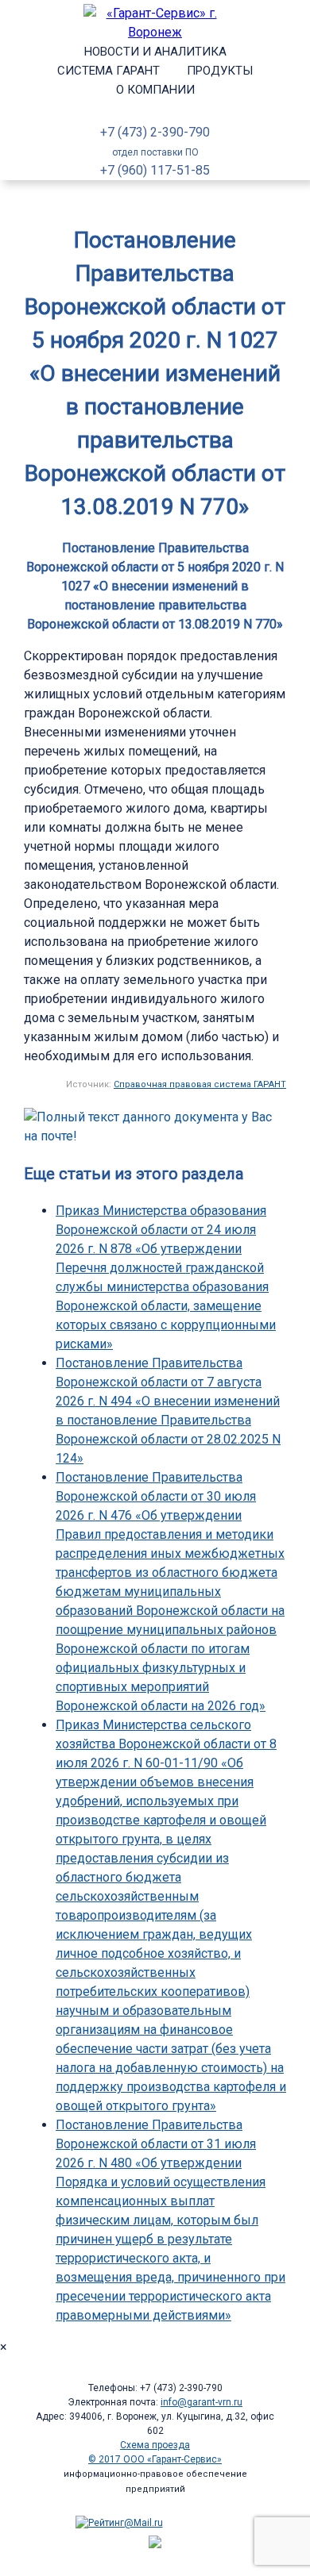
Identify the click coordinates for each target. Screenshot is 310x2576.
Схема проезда (155, 2445)
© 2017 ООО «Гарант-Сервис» (155, 2459)
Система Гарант (108, 71)
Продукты (220, 71)
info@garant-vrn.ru (201, 2402)
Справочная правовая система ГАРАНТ (200, 1084)
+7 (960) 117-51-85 (155, 170)
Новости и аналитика (155, 52)
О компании (155, 90)
